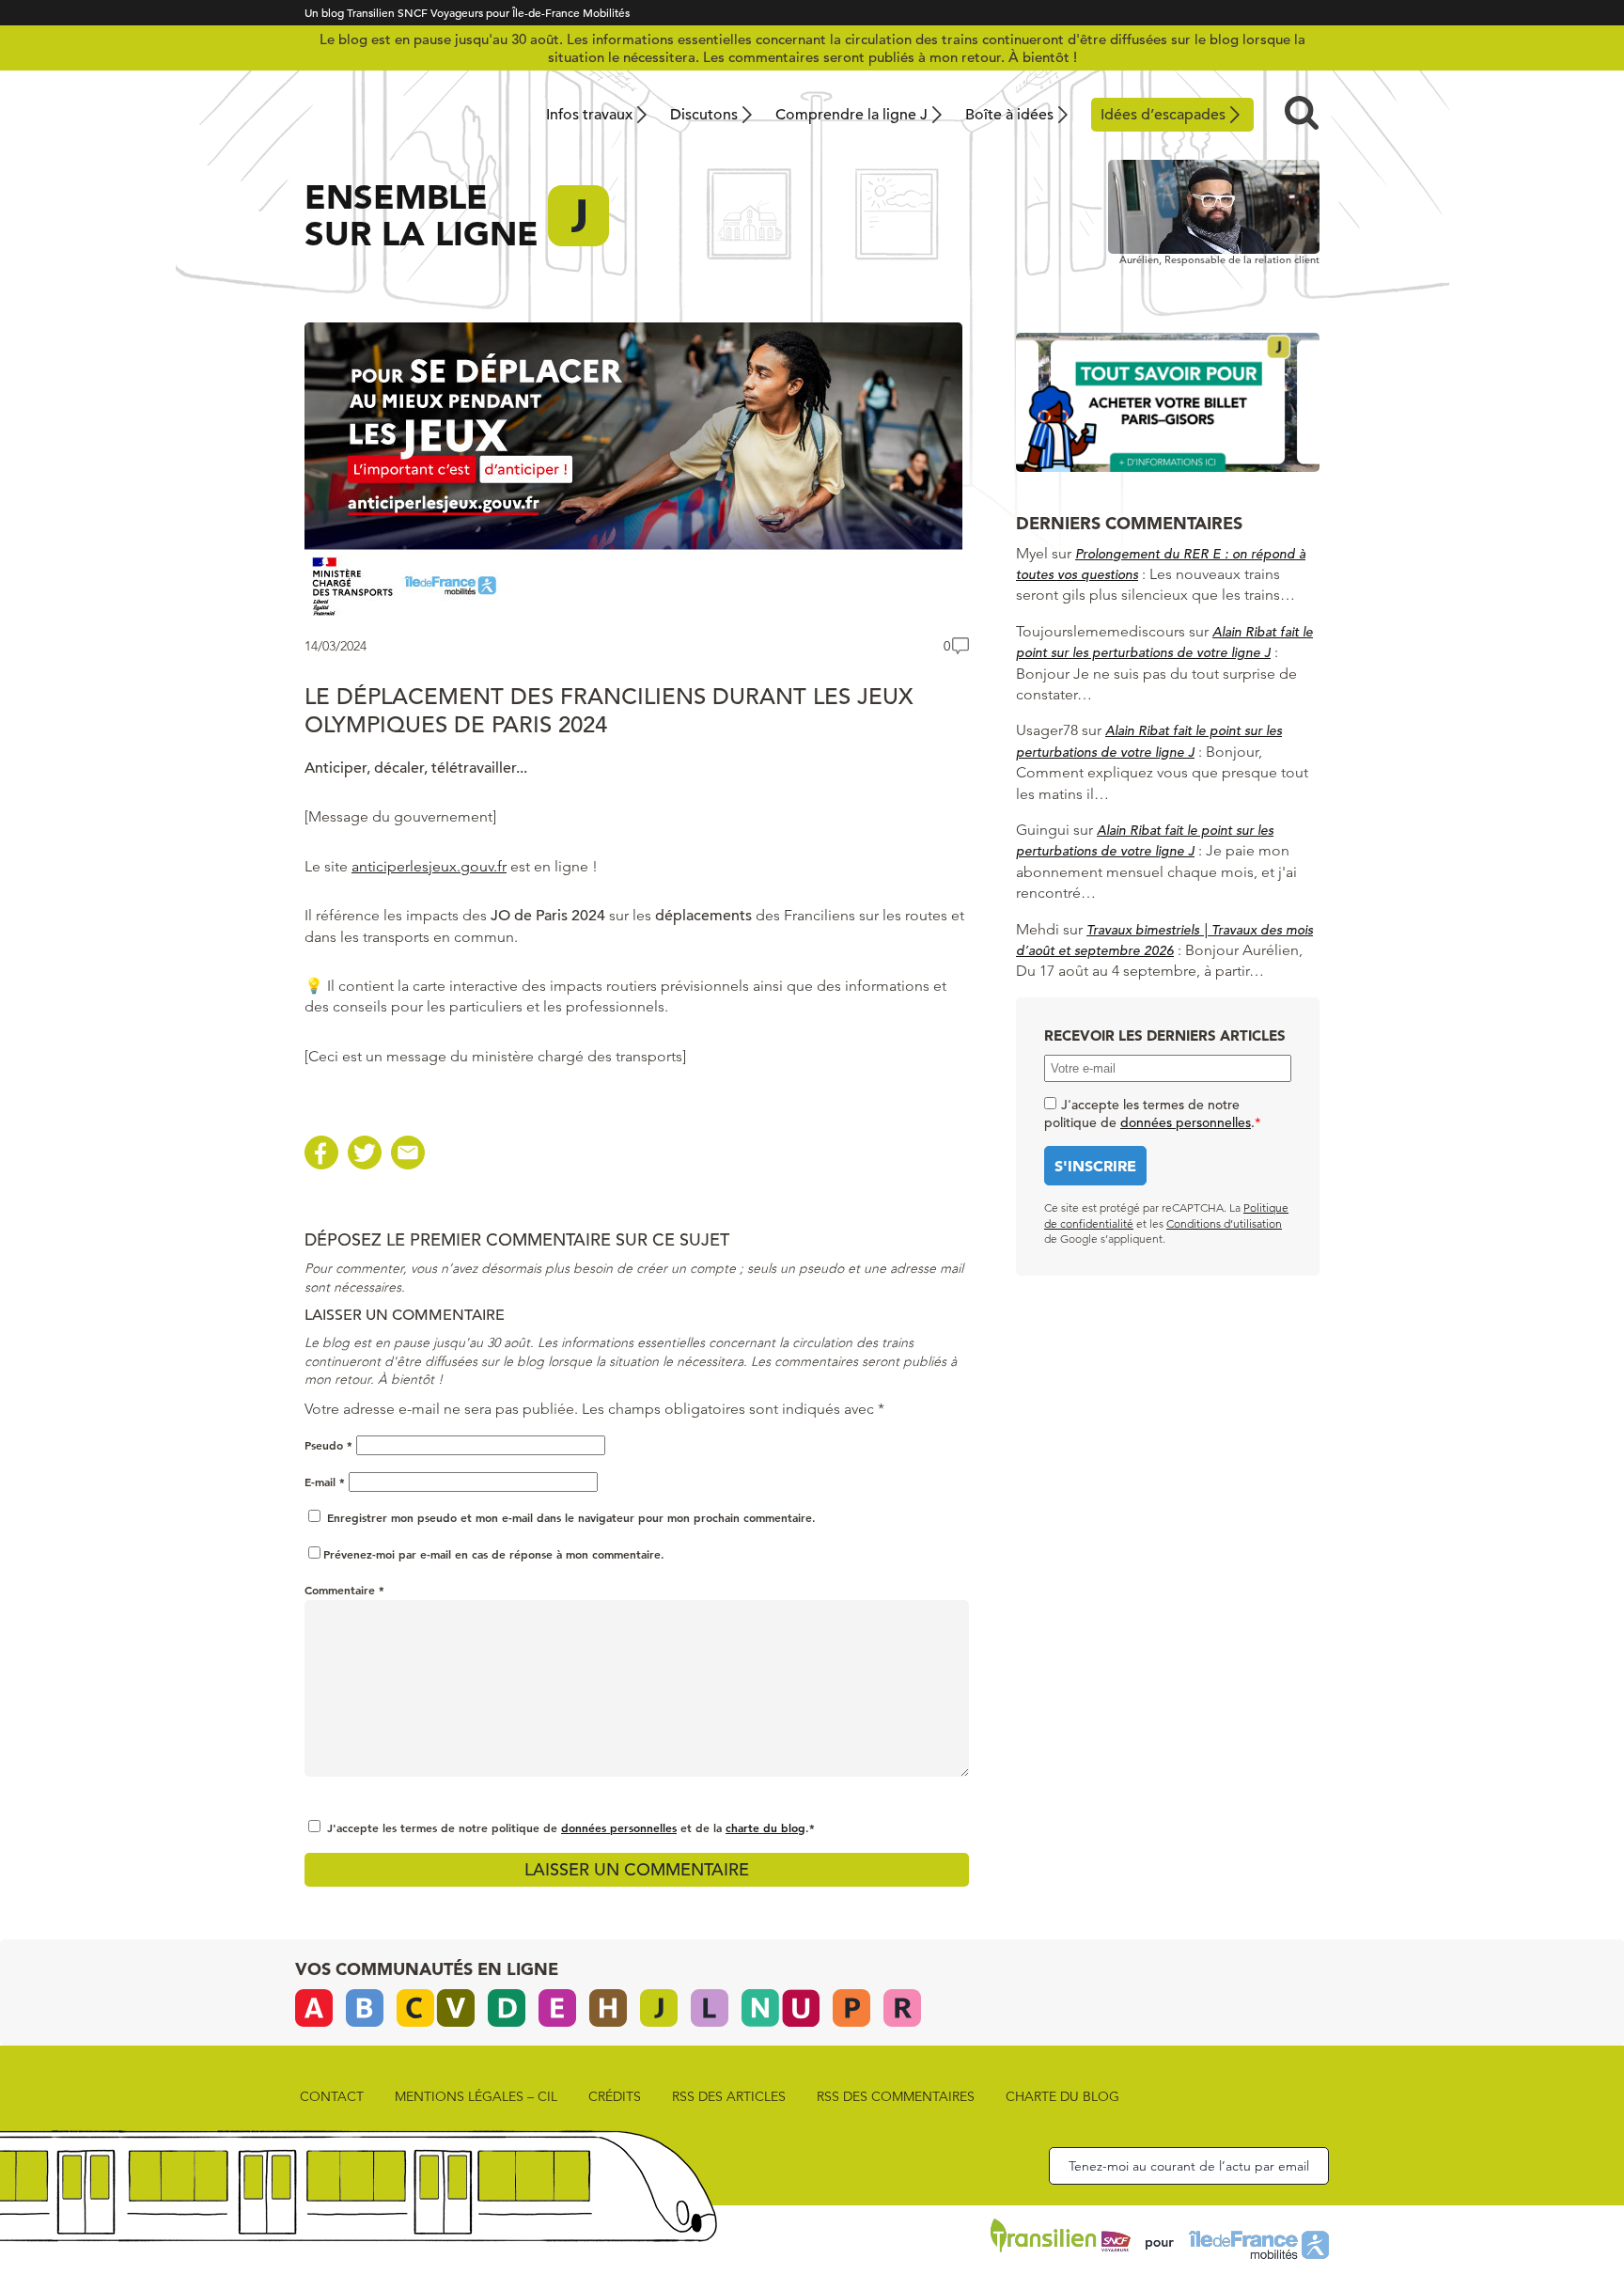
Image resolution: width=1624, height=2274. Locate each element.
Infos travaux (589, 115)
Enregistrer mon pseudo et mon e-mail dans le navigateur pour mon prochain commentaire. (571, 1517)
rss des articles (729, 2096)
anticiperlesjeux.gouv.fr (429, 866)
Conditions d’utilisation (1224, 1223)
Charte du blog (1062, 2096)
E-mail (325, 1482)
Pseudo (328, 1445)
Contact (332, 2096)
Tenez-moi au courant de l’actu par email (1189, 2166)
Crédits (615, 2096)
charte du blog (765, 1827)
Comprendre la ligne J (851, 115)
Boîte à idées (1009, 115)
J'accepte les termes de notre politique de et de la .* (571, 1827)
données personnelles (619, 1827)
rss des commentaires (896, 2096)
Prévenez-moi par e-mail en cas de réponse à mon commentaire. (494, 1554)
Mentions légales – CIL (476, 2096)
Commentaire (344, 1590)
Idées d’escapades (1163, 115)
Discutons (704, 115)
